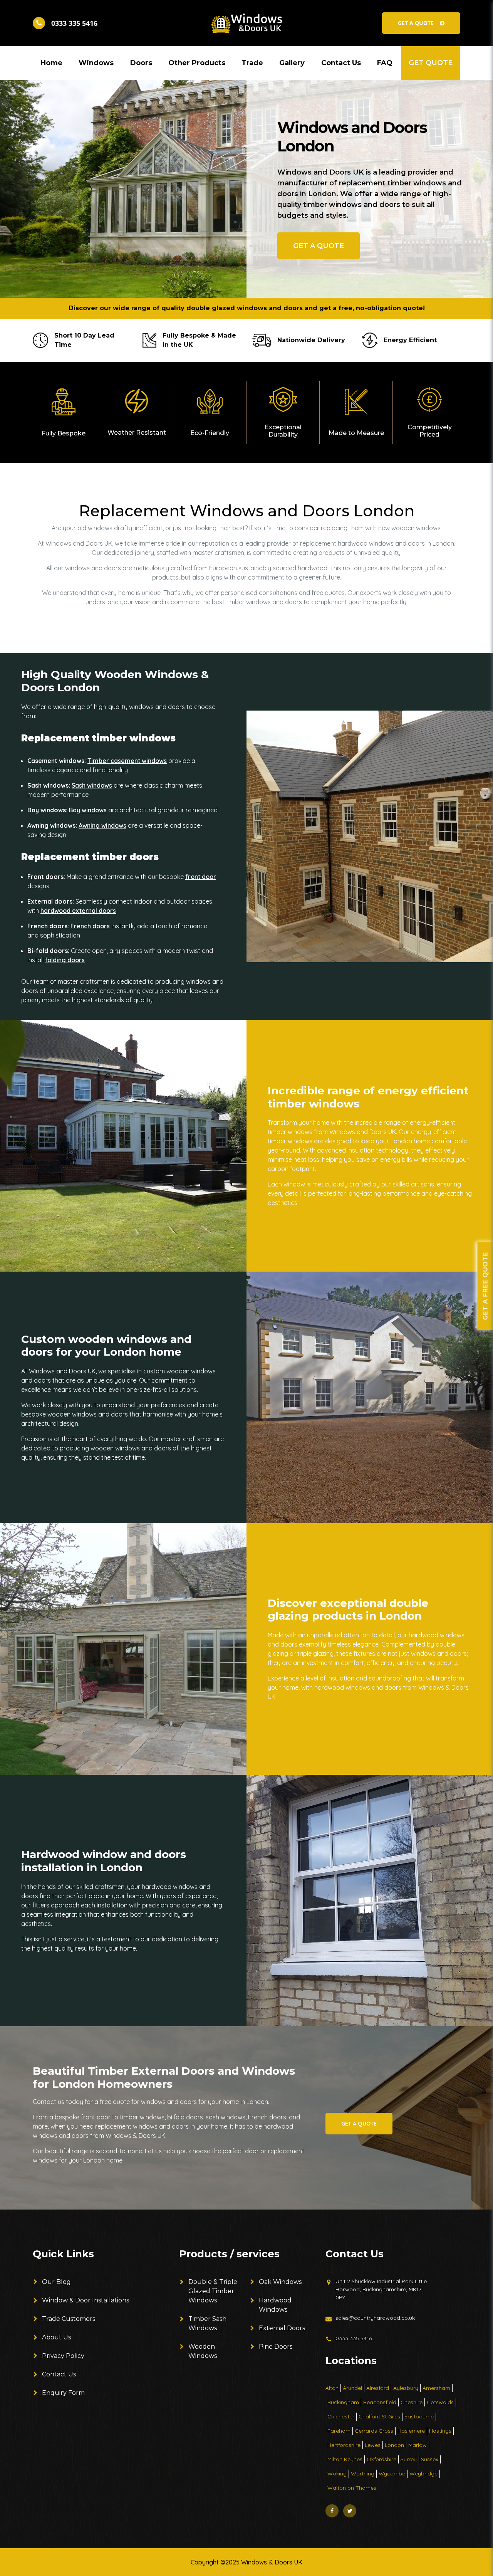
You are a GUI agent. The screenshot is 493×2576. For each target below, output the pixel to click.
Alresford (378, 2388)
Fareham (339, 2431)
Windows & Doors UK (272, 2562)
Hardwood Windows (275, 2305)
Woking (337, 2473)
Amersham (436, 2388)
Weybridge (423, 2473)
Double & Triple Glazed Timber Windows (213, 2291)
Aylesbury (406, 2388)
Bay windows (88, 810)
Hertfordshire (344, 2445)
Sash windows (92, 785)
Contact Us (59, 2374)
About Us (56, 2337)
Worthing (363, 2473)
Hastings (440, 2431)
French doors (90, 926)
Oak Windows (280, 2282)
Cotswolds (440, 2402)
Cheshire (412, 2402)
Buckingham (343, 2402)
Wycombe (392, 2473)
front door (201, 877)
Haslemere (411, 2431)
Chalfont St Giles (379, 2416)
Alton (332, 2388)
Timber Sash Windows (207, 2323)
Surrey (409, 2459)
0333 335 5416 (354, 2338)
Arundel (352, 2388)
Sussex (430, 2459)
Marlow (418, 2445)
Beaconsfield (380, 2402)
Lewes (373, 2445)
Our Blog (56, 2282)
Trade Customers (69, 2319)
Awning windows (102, 825)
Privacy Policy (63, 2356)
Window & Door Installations (86, 2300)
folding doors (65, 960)
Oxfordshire (381, 2459)
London (394, 2445)
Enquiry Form (63, 2393)
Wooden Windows (203, 2351)
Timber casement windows (127, 761)
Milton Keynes (345, 2459)
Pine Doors (276, 2347)
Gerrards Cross (374, 2431)
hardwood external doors (78, 911)
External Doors (282, 2328)
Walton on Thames (352, 2488)
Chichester (341, 2416)
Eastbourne (419, 2416)
